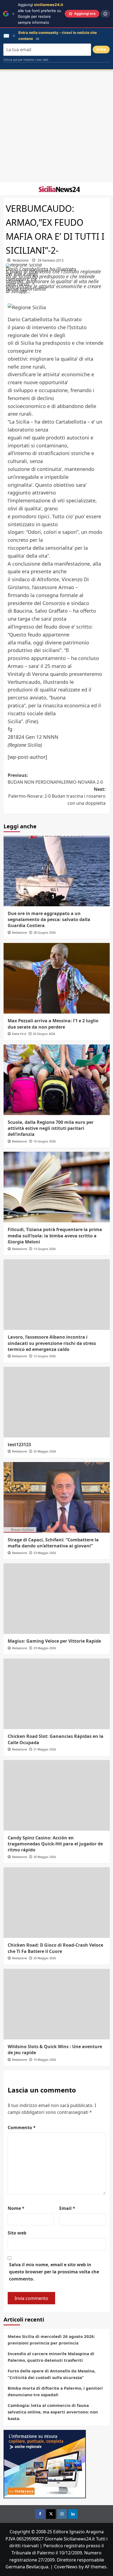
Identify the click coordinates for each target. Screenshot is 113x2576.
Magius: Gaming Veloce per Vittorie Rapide (54, 1641)
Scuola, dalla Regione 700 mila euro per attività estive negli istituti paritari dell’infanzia (51, 1128)
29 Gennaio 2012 (51, 260)
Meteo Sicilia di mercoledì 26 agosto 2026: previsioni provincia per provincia (51, 2340)
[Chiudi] (13, 14)
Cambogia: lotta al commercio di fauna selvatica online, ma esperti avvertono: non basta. (53, 2412)
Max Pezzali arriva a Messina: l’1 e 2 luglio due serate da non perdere (53, 1024)
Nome (16, 2208)
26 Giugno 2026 (44, 1034)
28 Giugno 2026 (45, 932)
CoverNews (66, 2567)
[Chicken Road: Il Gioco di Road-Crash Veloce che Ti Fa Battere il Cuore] (57, 1903)
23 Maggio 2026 (45, 1553)
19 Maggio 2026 (45, 2060)
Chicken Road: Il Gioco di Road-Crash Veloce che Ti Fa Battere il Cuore (55, 1948)
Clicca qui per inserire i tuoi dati (26, 60)
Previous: (55, 779)
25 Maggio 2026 (45, 1451)
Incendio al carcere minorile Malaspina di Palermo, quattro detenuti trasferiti (51, 2357)
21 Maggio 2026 (45, 1749)
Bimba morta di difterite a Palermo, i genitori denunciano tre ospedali (55, 2391)
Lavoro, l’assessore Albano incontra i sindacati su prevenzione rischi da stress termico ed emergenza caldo (52, 1343)
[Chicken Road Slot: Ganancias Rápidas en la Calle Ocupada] (57, 1694)
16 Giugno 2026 (45, 1141)
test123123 (19, 1445)
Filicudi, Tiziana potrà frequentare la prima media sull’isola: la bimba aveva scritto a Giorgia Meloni (55, 1236)
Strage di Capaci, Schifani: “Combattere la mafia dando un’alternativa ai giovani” (53, 1543)
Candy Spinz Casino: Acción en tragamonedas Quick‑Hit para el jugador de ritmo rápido (55, 1844)
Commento (22, 2128)
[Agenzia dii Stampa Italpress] (45, 2464)
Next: (57, 796)
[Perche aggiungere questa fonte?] (105, 14)
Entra (101, 49)
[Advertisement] (56, 126)
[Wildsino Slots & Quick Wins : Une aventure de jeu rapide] (57, 2004)
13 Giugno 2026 (45, 1249)
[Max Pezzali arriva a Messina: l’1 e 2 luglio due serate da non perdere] (57, 978)
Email (67, 2208)
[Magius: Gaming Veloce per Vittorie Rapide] (57, 1599)
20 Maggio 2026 (45, 1857)
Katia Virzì (19, 1034)
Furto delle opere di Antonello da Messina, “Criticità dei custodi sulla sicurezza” (52, 2374)
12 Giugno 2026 (45, 1356)
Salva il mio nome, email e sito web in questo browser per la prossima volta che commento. (54, 2272)
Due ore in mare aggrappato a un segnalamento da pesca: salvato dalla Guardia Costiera (49, 920)
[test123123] (57, 1402)
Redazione (21, 260)
